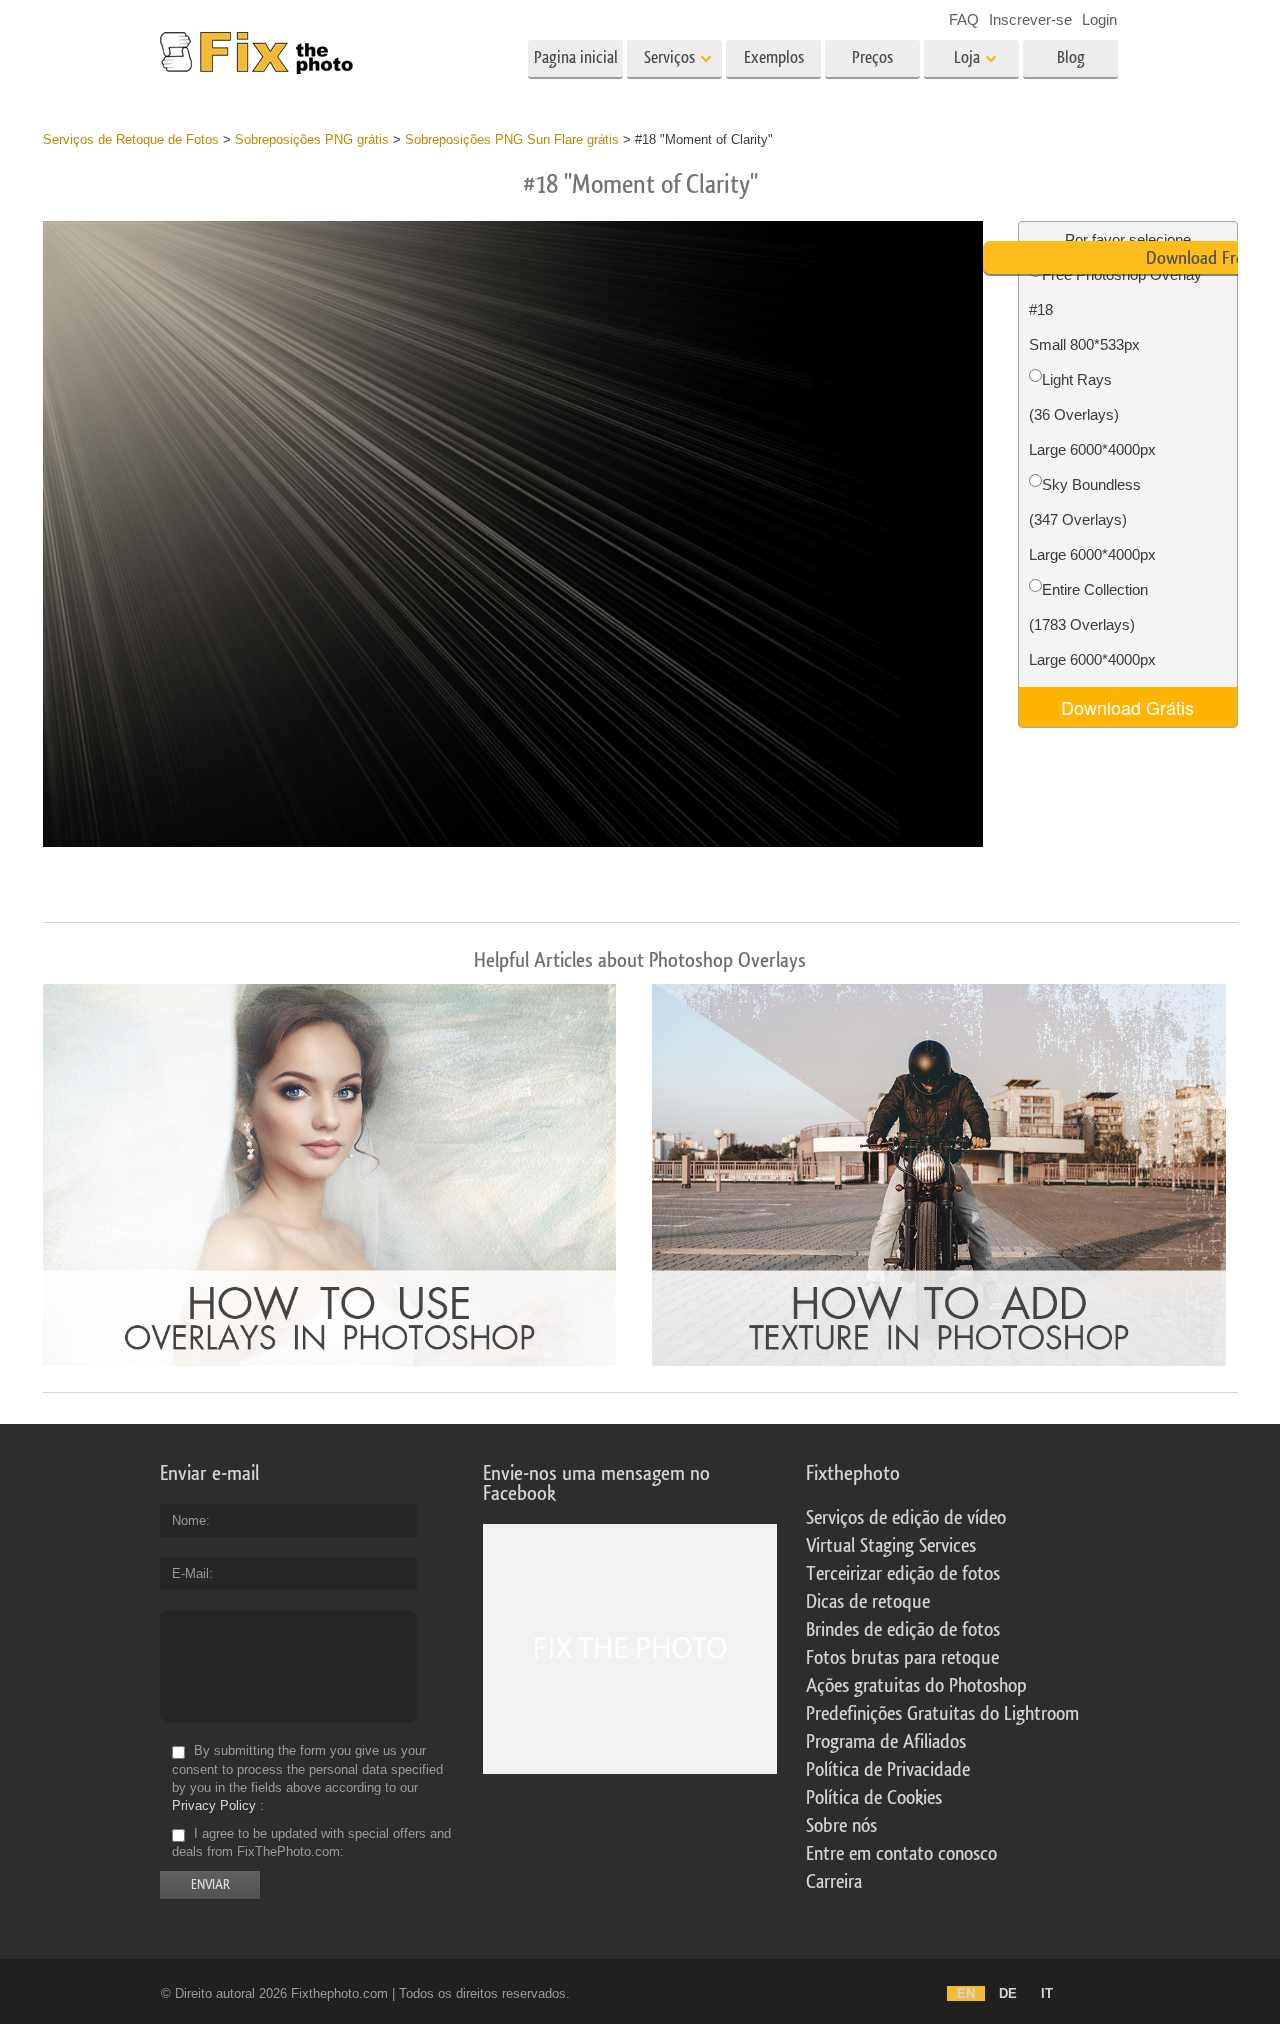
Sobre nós (841, 1826)
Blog (1071, 57)
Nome (189, 1520)
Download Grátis (1127, 707)
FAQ (964, 19)
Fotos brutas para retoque (902, 1658)
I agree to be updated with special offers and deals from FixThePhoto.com (311, 1842)
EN (966, 1993)
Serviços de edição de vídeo (906, 1518)
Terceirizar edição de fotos (903, 1574)
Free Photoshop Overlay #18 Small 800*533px (1115, 309)
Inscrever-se (1030, 19)
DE (1008, 1993)
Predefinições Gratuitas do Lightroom (942, 1714)
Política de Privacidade (888, 1770)
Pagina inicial (576, 57)
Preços (872, 57)
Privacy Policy (214, 1805)
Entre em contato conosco (901, 1854)
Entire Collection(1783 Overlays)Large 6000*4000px (1092, 624)
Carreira (834, 1882)
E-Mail (190, 1573)
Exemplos (774, 57)
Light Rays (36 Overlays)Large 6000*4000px (1092, 414)
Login (1099, 19)
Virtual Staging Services (891, 1546)
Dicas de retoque (868, 1602)
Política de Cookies (874, 1798)
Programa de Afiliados (886, 1742)
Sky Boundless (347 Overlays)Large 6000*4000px (1092, 519)
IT (1047, 1993)
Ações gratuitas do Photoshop (916, 1686)
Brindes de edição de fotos (903, 1630)
